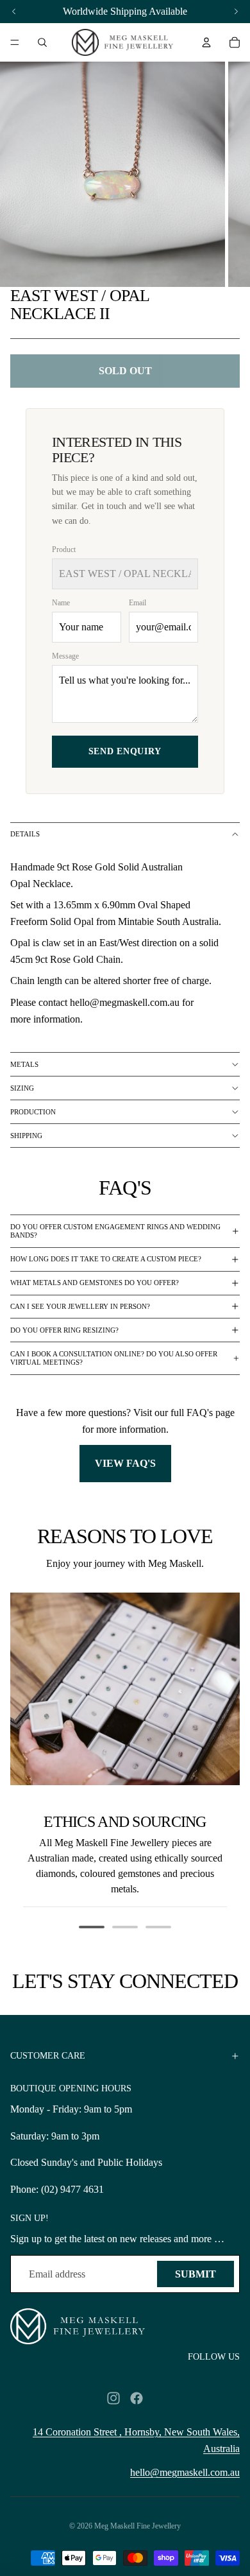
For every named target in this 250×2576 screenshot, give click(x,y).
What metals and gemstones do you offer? (95, 1283)
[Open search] (42, 42)
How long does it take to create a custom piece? (106, 1259)
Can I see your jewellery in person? (80, 1306)
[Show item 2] (125, 1927)
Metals (24, 1064)
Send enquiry (125, 751)
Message (65, 656)
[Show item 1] (92, 1927)
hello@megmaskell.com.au (185, 2472)
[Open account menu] (206, 42)
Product (64, 549)
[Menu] (15, 42)
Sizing (22, 1088)
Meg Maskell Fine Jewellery (137, 2526)
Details (25, 834)
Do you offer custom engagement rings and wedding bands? (115, 1231)
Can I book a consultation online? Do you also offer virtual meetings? (114, 1358)
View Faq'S (125, 1463)
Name (61, 603)
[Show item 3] (158, 1927)
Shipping (26, 1136)
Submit (196, 2274)
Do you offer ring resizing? (64, 1330)
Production (33, 1112)
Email (137, 603)
